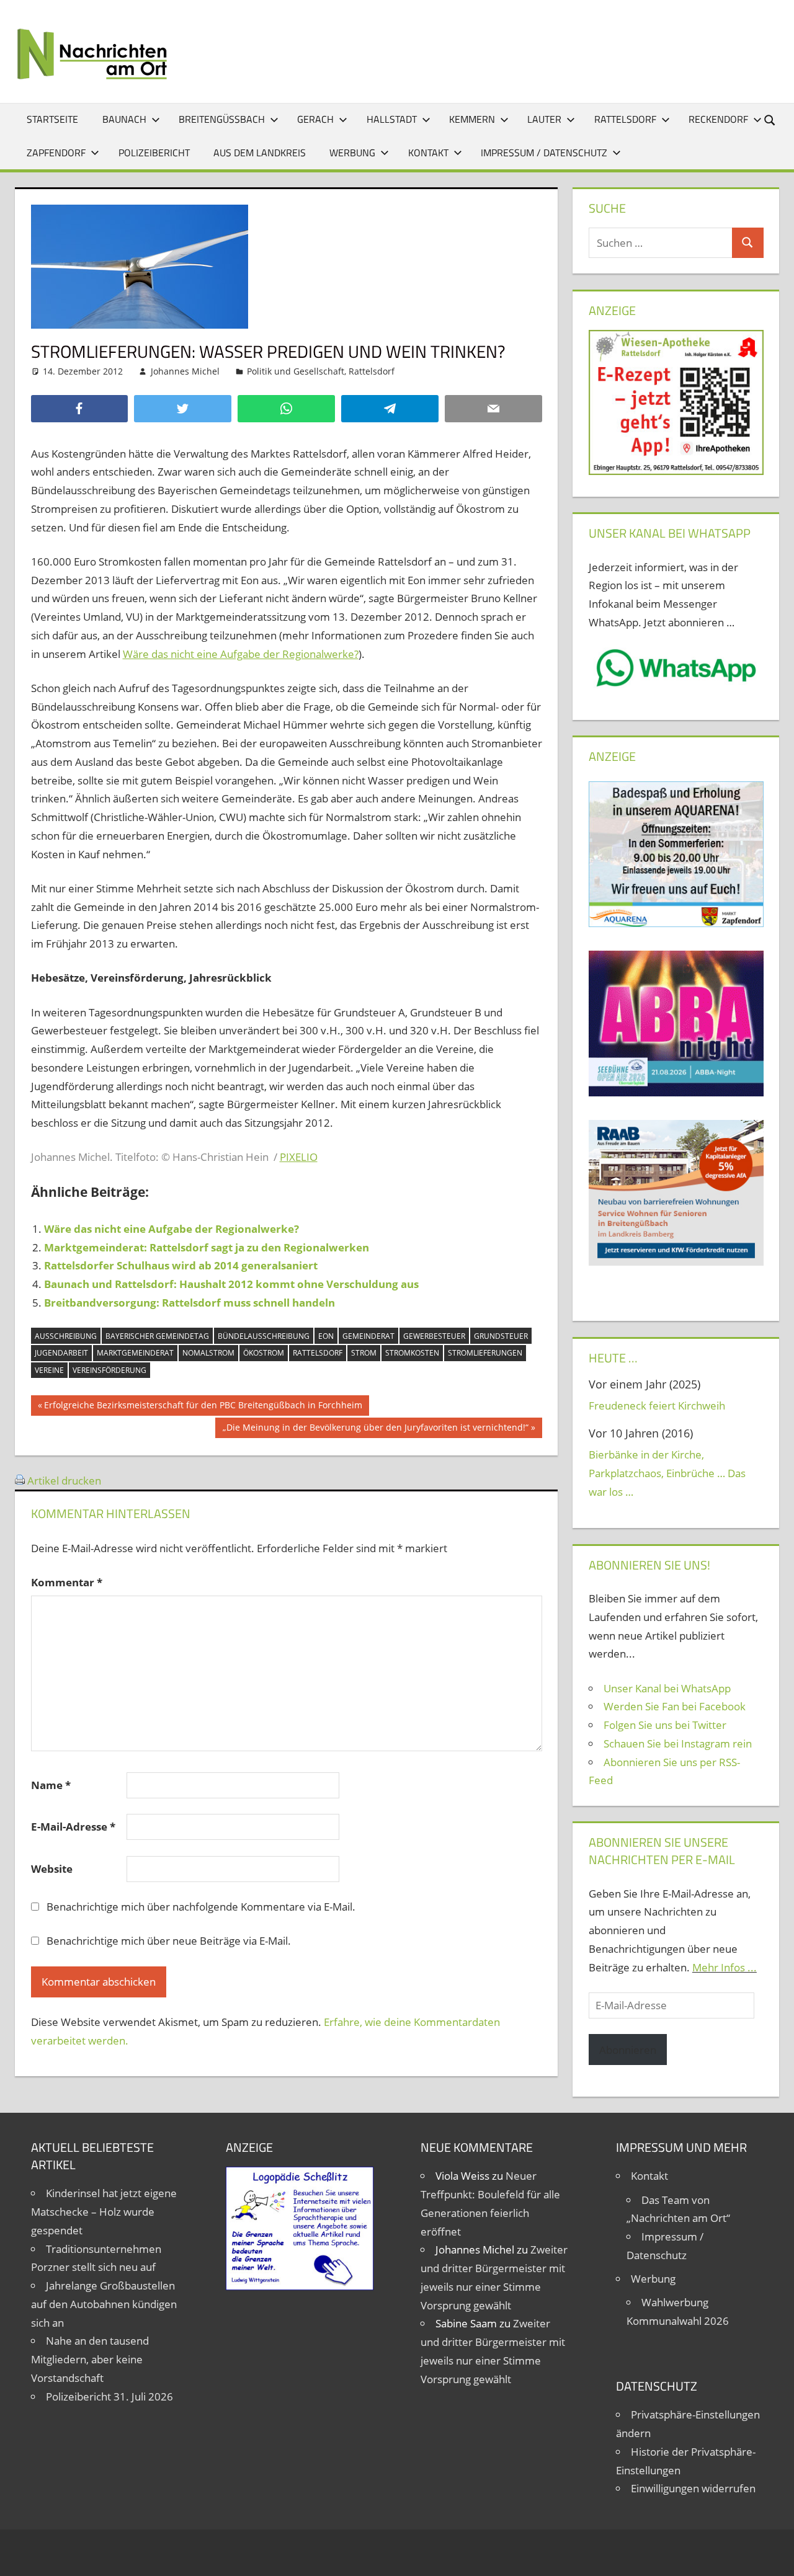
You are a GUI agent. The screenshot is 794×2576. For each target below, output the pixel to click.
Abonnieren (628, 2050)
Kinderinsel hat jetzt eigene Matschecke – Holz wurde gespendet (104, 2212)
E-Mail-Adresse (73, 1827)
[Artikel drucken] (20, 1481)
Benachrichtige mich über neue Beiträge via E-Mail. (169, 1941)
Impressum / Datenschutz (544, 153)
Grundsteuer (501, 1336)
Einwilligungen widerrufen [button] (693, 2488)
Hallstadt (392, 119)
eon (326, 1336)
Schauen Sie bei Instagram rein (678, 1743)
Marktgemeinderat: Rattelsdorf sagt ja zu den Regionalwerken (207, 1247)
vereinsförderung (109, 1370)
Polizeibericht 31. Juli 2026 (109, 2396)
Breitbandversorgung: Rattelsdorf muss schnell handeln (190, 1303)
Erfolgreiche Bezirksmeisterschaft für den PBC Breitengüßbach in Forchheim (203, 1407)
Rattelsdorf (625, 119)
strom (364, 1353)
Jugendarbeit (61, 1353)
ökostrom (264, 1353)
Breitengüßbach (222, 119)
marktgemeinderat (135, 1353)
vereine (49, 1370)
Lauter (544, 119)
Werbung (352, 153)
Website (52, 1869)
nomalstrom (208, 1353)
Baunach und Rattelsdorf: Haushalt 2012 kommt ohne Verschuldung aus (231, 1284)
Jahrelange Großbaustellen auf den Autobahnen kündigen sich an (104, 2304)
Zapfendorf (56, 153)
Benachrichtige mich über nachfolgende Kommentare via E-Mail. (201, 1907)
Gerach (315, 119)
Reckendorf (718, 119)
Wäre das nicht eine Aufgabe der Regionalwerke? (241, 654)
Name (51, 1785)
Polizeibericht (154, 153)
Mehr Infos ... (725, 1967)
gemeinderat (368, 1336)
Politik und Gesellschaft (296, 371)
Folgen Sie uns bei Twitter (665, 1725)
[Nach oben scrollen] (774, 2556)
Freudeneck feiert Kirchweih (657, 1406)
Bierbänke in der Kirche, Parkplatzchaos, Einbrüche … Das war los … (667, 1473)
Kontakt (428, 153)
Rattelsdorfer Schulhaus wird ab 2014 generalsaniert (181, 1265)
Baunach (124, 119)
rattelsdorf (318, 1353)
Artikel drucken (64, 1481)
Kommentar (67, 1582)
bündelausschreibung (264, 1336)
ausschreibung (66, 1336)
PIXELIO (299, 1157)
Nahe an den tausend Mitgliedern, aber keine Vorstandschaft (90, 2359)
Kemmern (472, 119)
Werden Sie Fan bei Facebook (675, 1706)
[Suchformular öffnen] (770, 119)
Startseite (52, 119)
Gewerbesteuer (434, 1336)
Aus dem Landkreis (260, 153)
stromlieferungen (485, 1353)
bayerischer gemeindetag (157, 1336)
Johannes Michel (185, 371)
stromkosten (412, 1353)
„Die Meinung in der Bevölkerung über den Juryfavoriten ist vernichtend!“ (375, 1429)
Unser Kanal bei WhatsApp (667, 1688)
